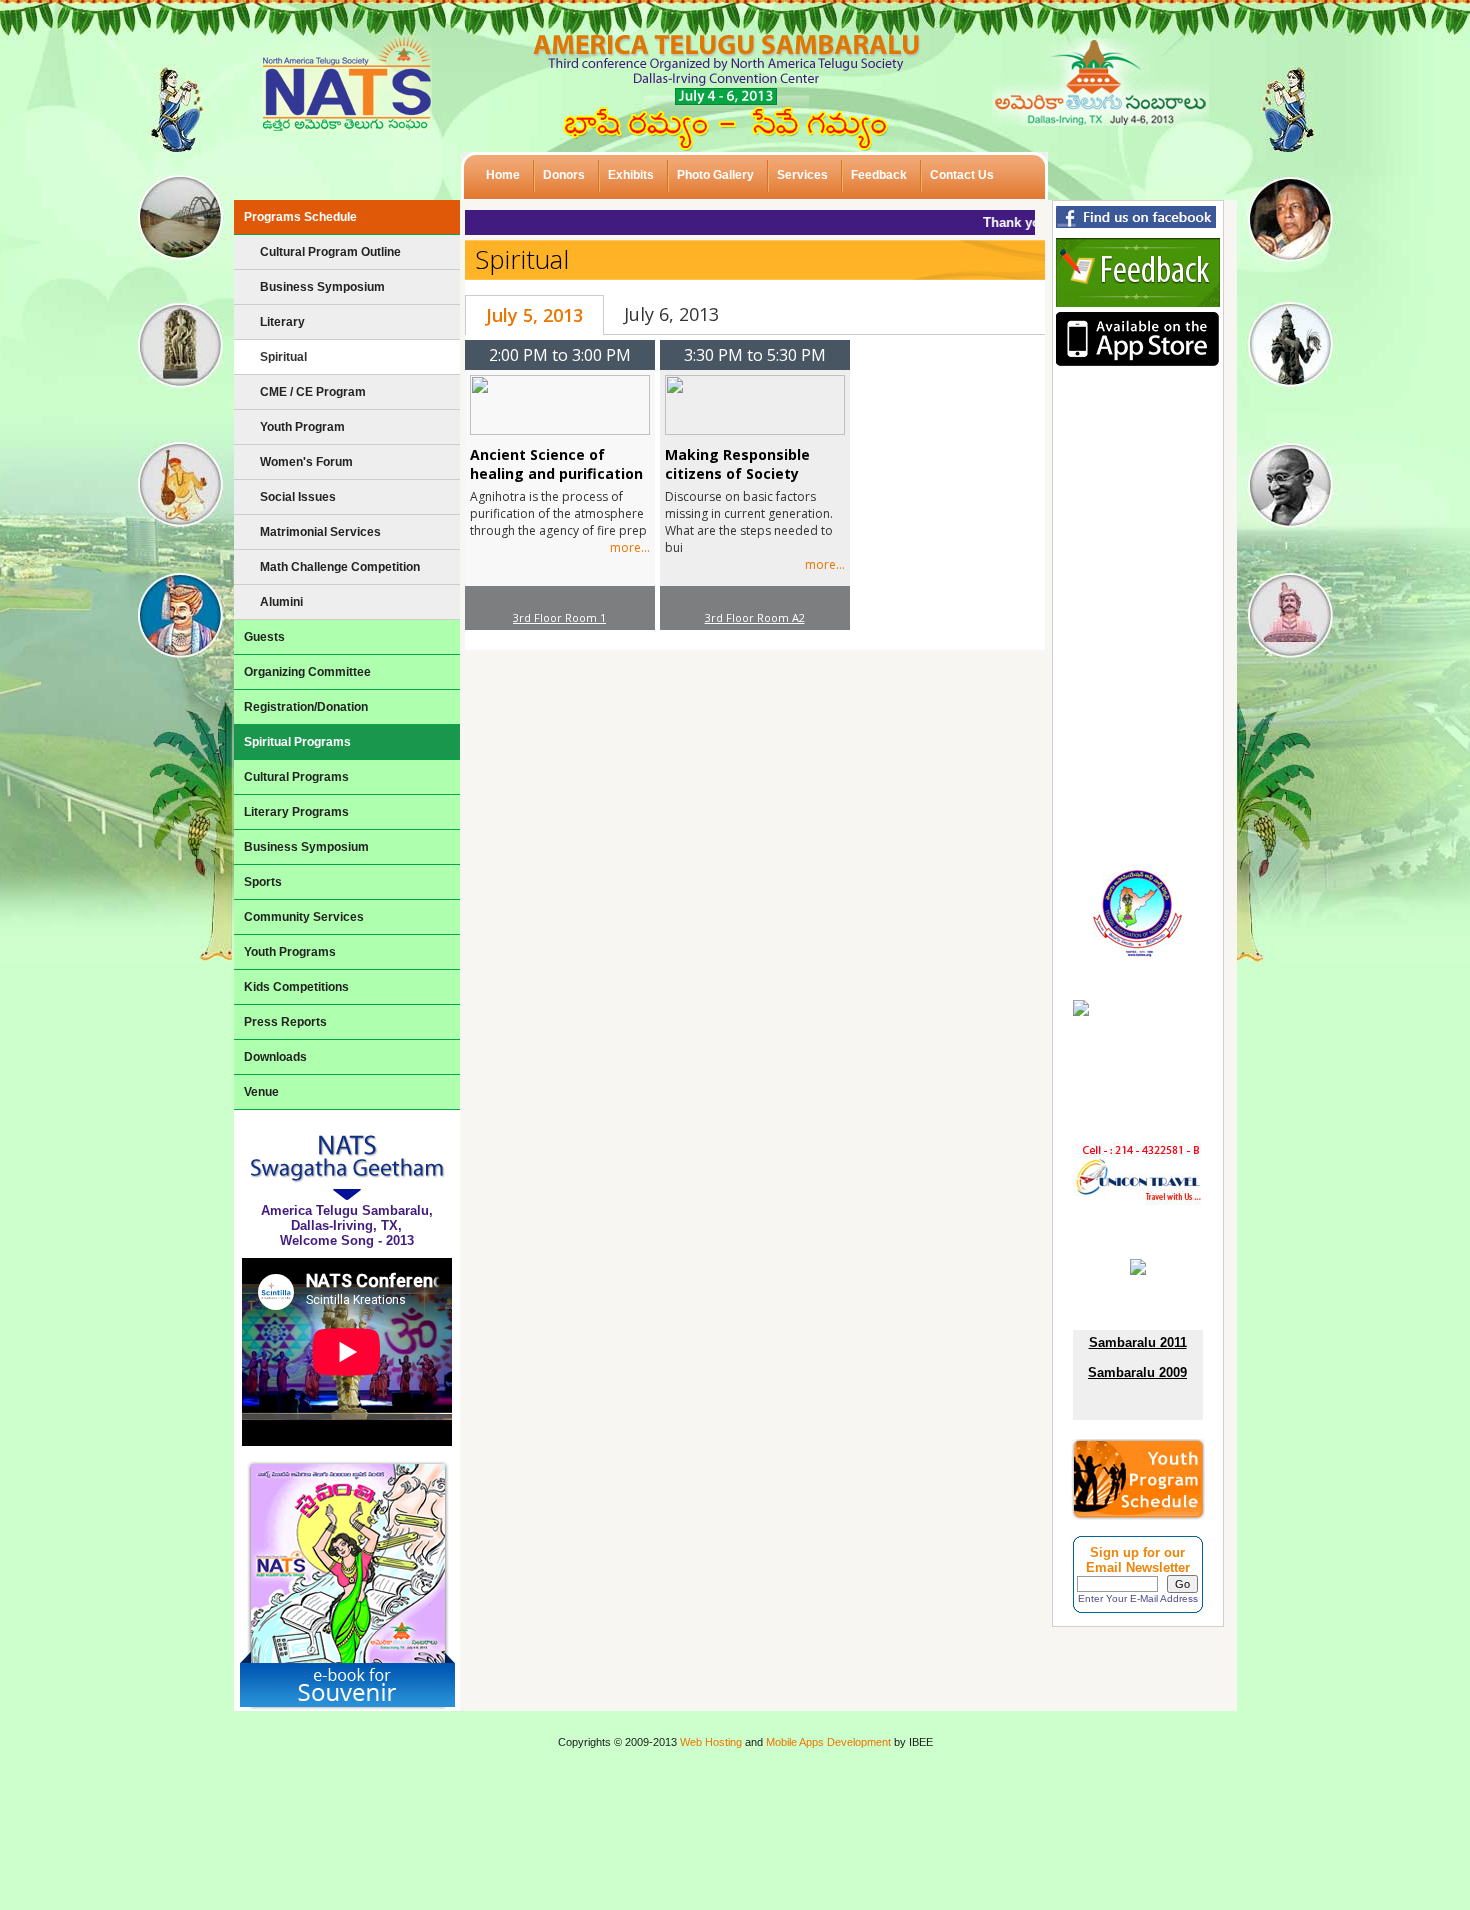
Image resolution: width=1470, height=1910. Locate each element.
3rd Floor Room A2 (755, 617)
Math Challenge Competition (340, 567)
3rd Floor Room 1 (559, 617)
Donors (564, 175)
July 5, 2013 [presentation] (534, 315)
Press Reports (285, 1022)
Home (503, 175)
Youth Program (302, 427)
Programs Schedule (300, 217)
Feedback (879, 175)
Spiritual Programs (297, 742)
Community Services (304, 917)
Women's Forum (306, 462)
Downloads (275, 1057)
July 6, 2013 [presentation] (671, 314)
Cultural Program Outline (330, 252)
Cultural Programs (296, 777)
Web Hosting (711, 1742)
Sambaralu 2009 (1137, 1372)
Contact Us (962, 175)
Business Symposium (322, 287)
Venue (261, 1092)
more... (630, 547)
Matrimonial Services (320, 532)
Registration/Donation (306, 707)
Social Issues (298, 497)
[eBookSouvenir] (347, 1707)
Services (802, 175)
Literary (282, 322)
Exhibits (631, 175)
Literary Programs (296, 812)
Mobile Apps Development (828, 1742)
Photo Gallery (715, 175)
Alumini (281, 602)
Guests (264, 637)
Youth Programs (290, 952)
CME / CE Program (313, 392)
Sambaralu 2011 (1138, 1342)
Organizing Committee (307, 672)
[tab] (534, 315)
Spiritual (283, 357)
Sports (263, 882)
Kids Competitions (296, 987)
